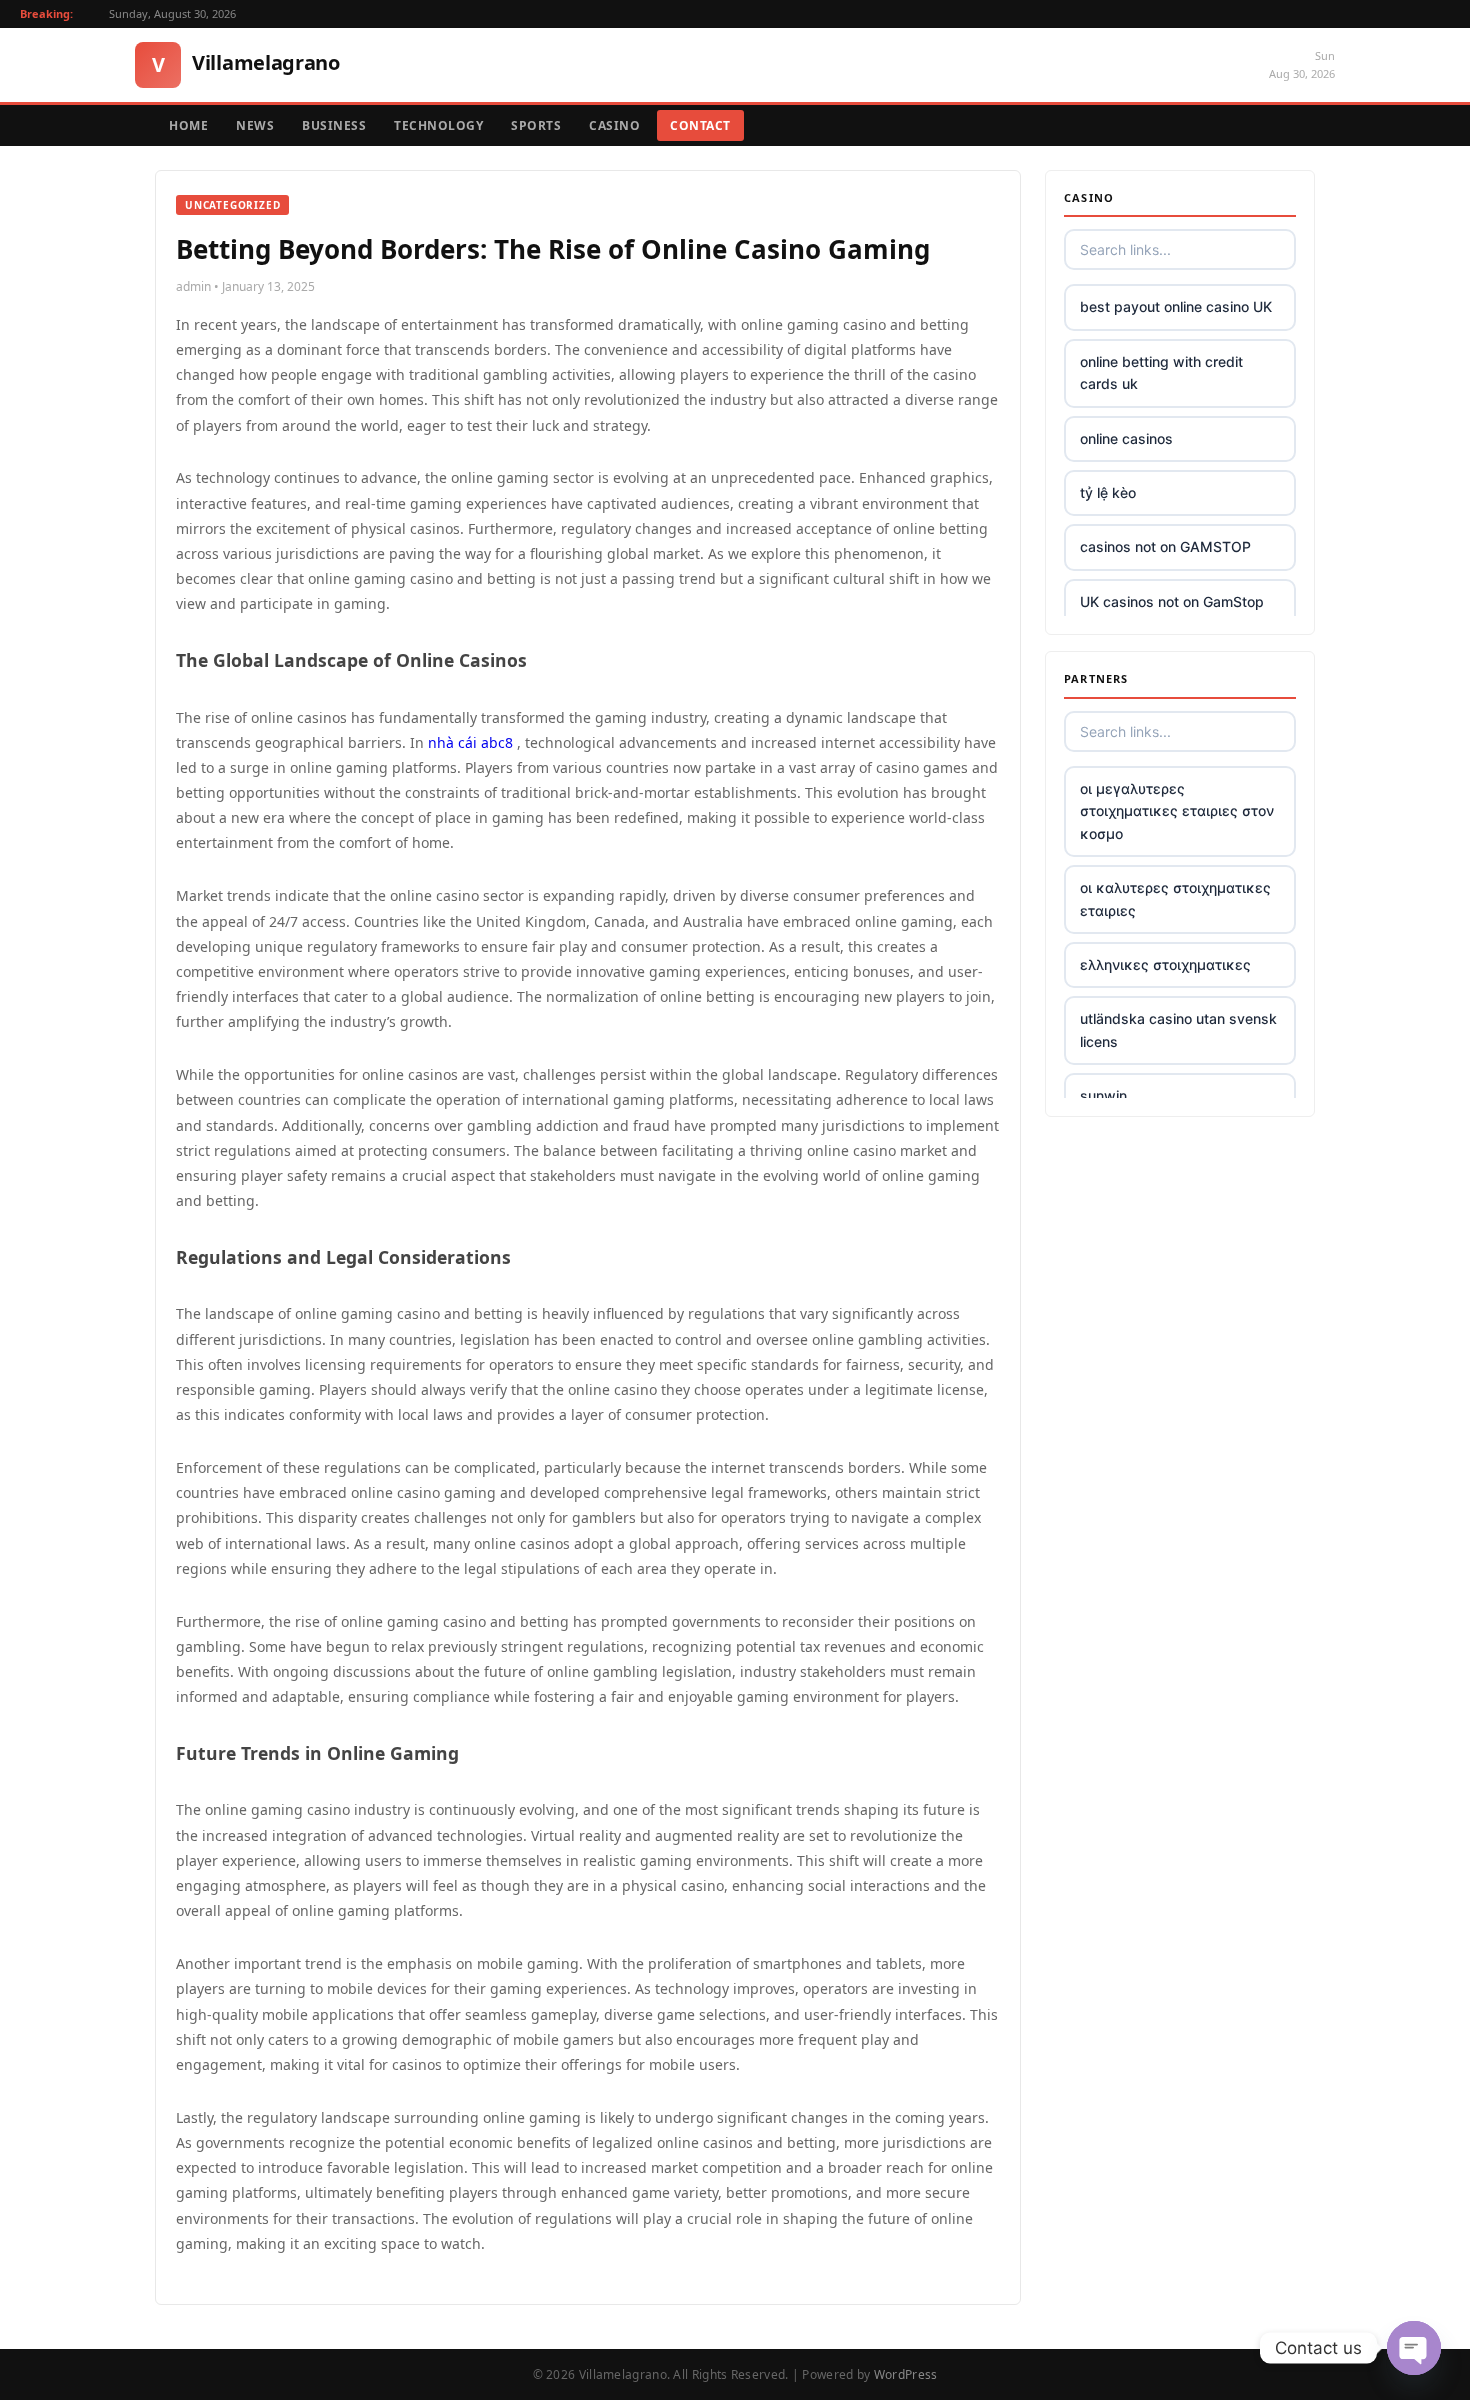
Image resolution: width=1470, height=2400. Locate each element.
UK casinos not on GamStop (1172, 601)
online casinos (1126, 438)
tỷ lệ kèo (1108, 492)
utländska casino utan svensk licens (1178, 1029)
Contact (700, 125)
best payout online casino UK (1176, 306)
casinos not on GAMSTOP (1165, 546)
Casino (614, 125)
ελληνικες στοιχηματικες (1165, 964)
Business (334, 125)
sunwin (1103, 1095)
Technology (438, 125)
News (255, 125)
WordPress (906, 2374)
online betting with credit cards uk (1161, 372)
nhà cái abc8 (470, 742)
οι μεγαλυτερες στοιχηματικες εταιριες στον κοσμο (1177, 811)
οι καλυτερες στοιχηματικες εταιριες (1175, 898)
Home (188, 125)
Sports (536, 125)
